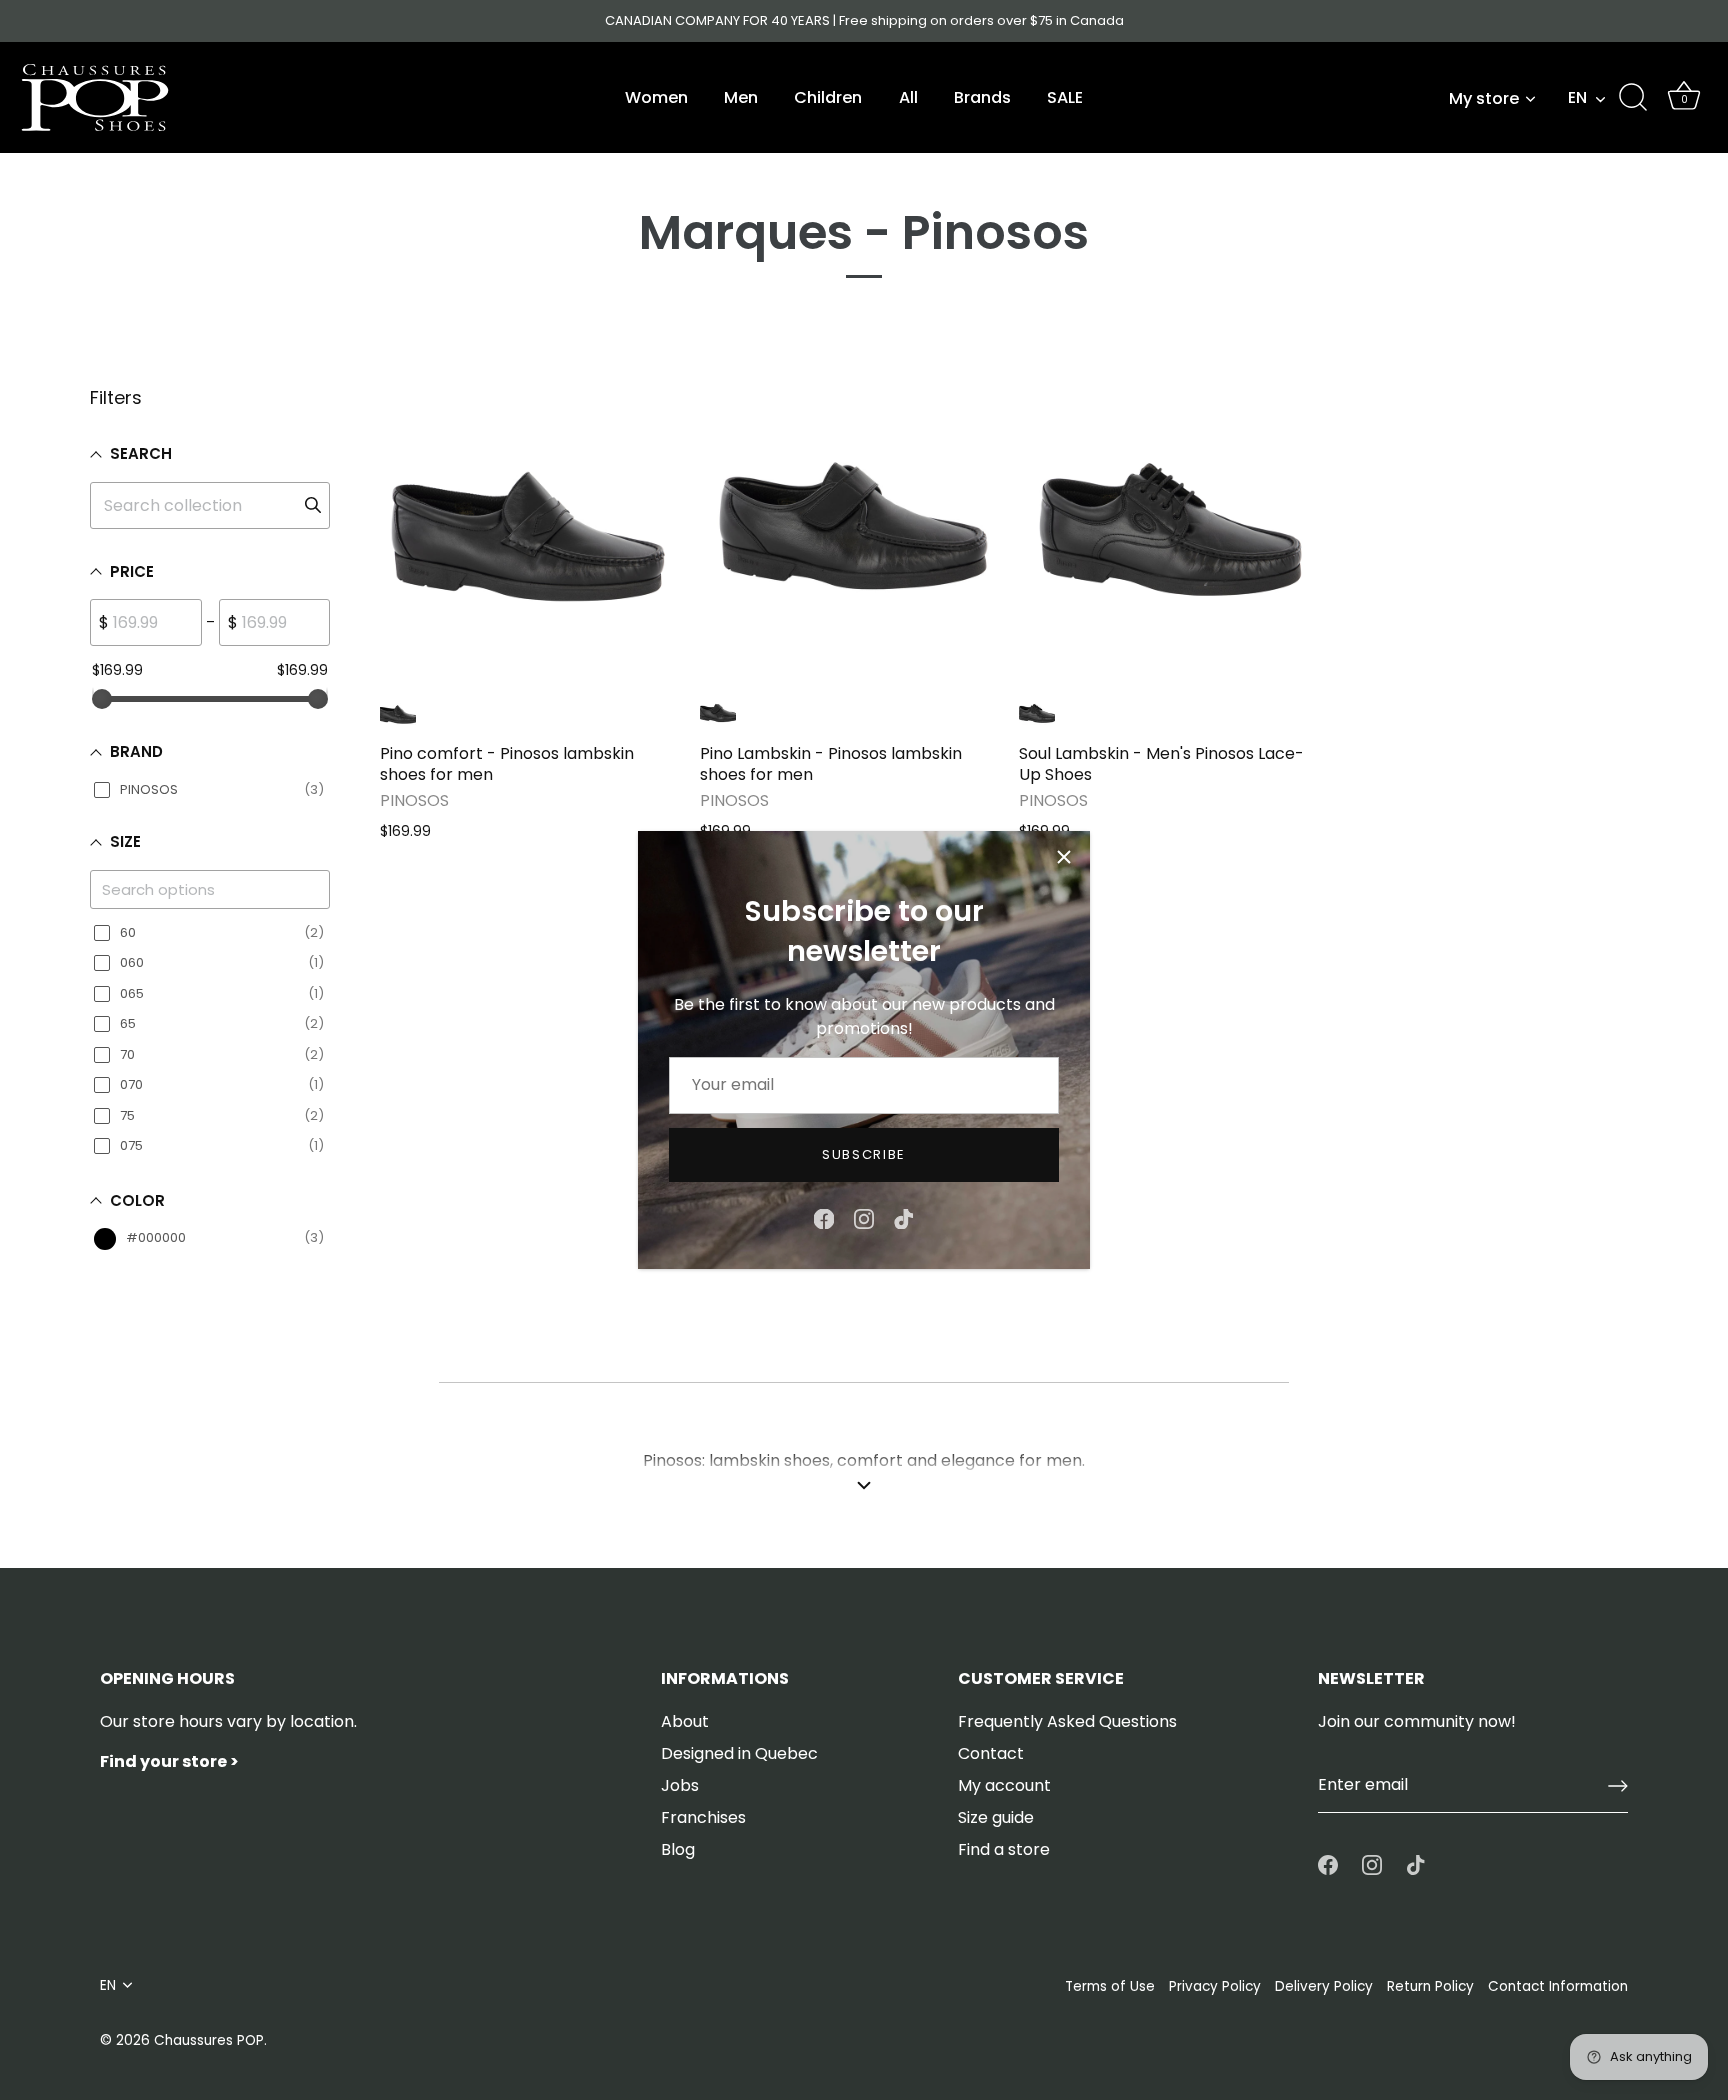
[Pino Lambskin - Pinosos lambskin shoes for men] (850, 534)
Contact (991, 1753)
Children (828, 97)
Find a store (1004, 1849)
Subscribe (864, 1154)
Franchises (703, 1817)
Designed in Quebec (739, 1753)
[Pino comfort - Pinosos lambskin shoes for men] (530, 534)
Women (656, 97)
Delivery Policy (1324, 1986)
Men (741, 97)
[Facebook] (824, 1217)
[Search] (1633, 98)
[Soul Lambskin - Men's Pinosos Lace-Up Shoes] (1169, 534)
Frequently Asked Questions (1067, 1721)
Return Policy (1430, 1986)
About (685, 1721)
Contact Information (1558, 1986)
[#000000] (398, 714)
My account (1004, 1785)
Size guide (996, 1817)
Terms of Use (1110, 1986)
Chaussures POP (209, 2040)
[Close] (1064, 857)
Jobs (680, 1785)
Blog (678, 1849)
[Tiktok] (904, 1217)
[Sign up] (1618, 1786)
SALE (1065, 97)
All (908, 97)
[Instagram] (864, 1217)
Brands (982, 97)
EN (1577, 98)
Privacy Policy (1215, 1986)
